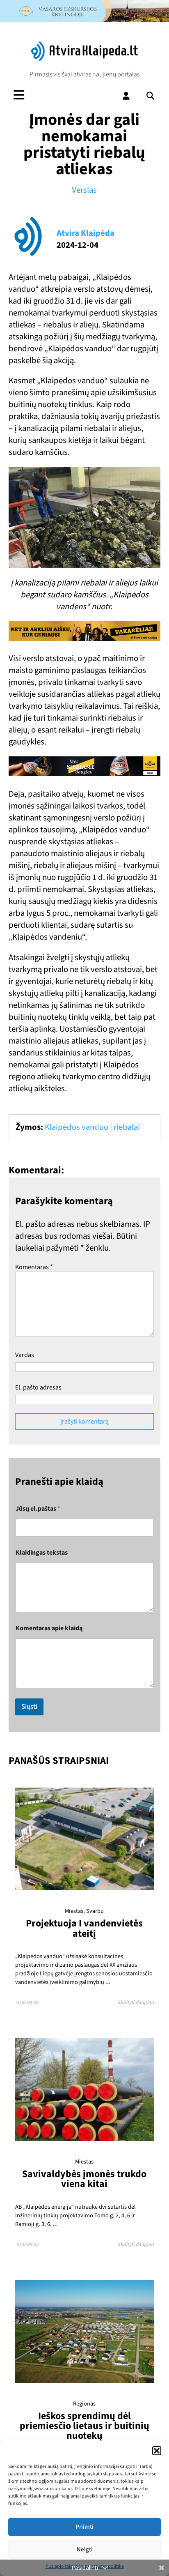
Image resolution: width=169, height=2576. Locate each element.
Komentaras (34, 1267)
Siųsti (29, 1707)
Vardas (25, 1355)
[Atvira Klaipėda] (84, 59)
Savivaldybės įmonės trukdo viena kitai (84, 2179)
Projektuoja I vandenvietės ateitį (84, 1928)
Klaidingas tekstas (42, 1553)
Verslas (84, 190)
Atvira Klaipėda (86, 233)
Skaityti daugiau (136, 2002)
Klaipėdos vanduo (77, 1127)
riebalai (127, 1127)
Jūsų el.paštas (38, 1509)
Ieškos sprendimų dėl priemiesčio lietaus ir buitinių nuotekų (84, 2426)
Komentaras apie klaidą (49, 1628)
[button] (157, 2451)
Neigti (85, 2550)
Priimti (84, 2527)
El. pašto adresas (38, 1387)
